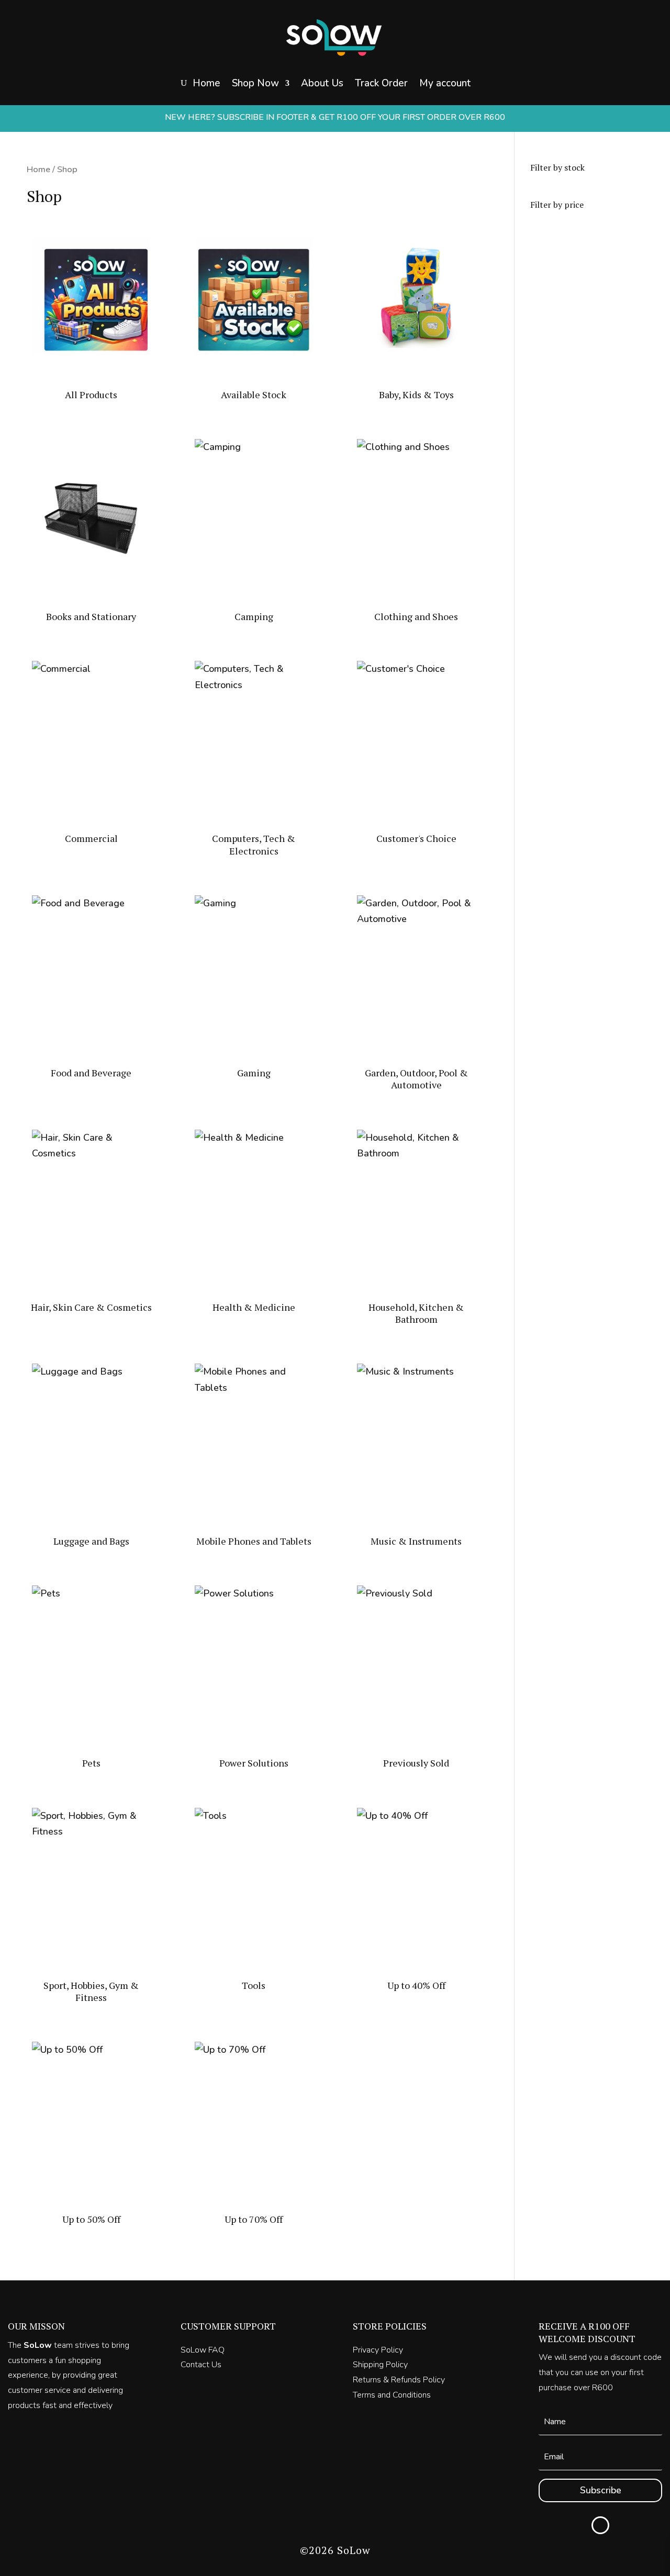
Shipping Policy (380, 2365)
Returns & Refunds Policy (399, 2380)
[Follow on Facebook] (600, 2525)
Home (206, 83)
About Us (322, 83)
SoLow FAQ (203, 2350)
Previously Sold (282, 146)
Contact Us (201, 2365)
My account (445, 83)
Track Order (381, 83)
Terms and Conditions (392, 2395)
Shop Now (255, 83)
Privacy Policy (378, 2350)
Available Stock (282, 125)
